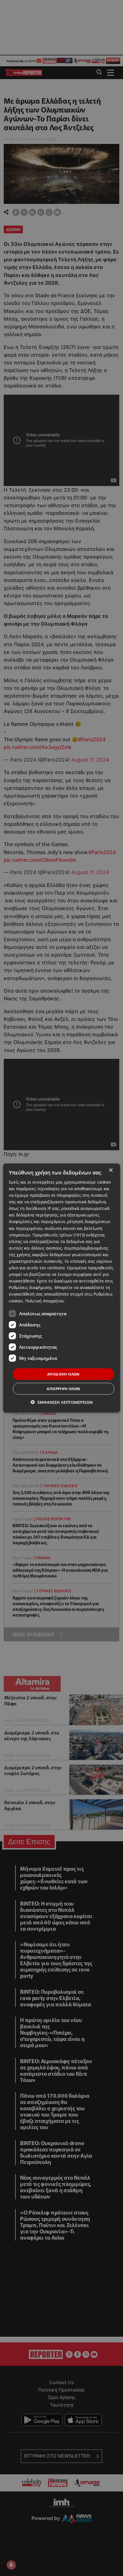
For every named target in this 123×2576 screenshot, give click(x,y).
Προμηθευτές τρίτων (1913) (59, 1235)
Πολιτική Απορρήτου (45, 1301)
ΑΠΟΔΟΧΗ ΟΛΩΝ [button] (64, 1374)
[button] (62, 1402)
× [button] (111, 1170)
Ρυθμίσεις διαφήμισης (30, 1287)
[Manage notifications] (11, 2565)
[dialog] (62, 1288)
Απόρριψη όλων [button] (63, 1389)
